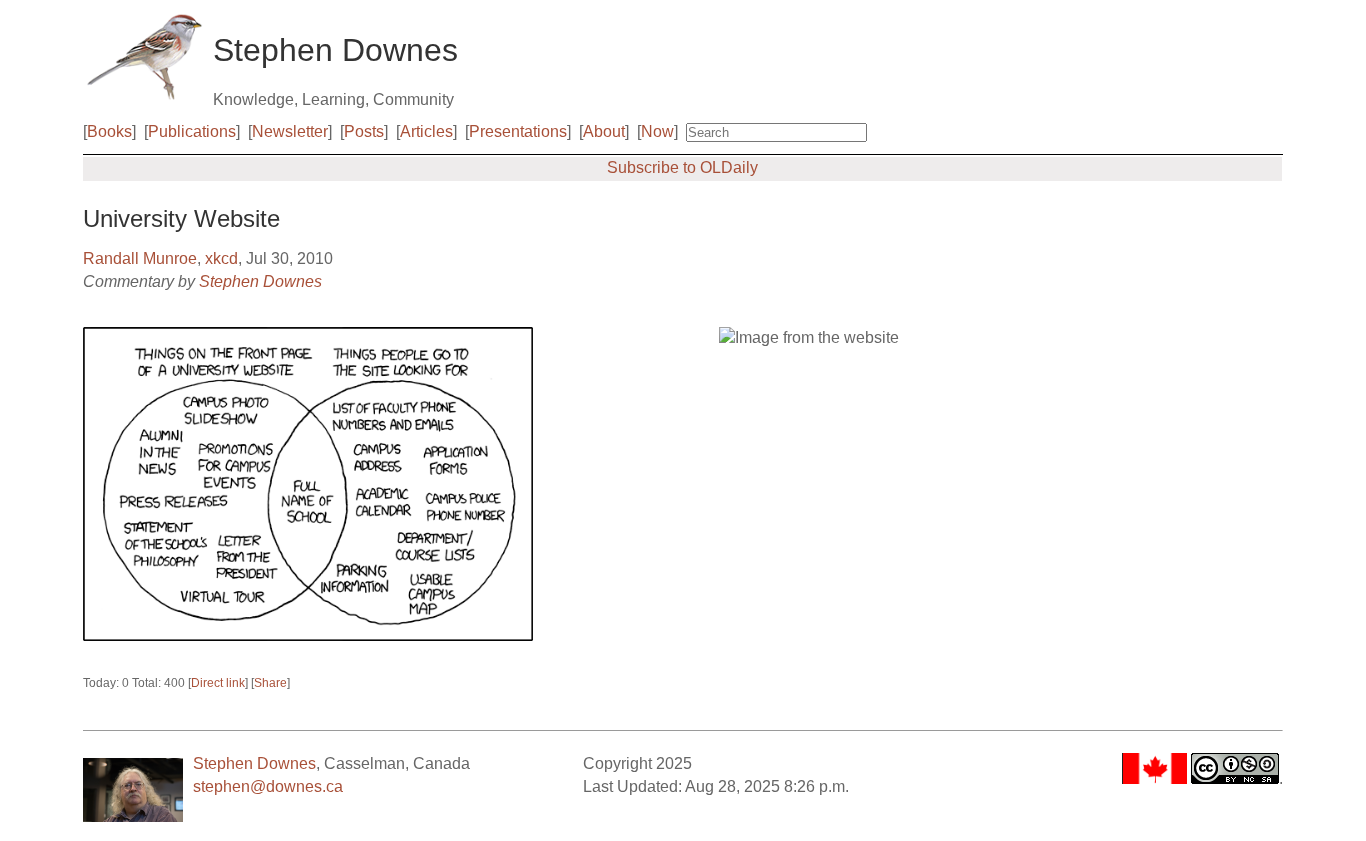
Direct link (218, 683)
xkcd (221, 258)
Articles (426, 131)
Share (270, 683)
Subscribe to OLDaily (682, 167)
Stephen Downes (260, 281)
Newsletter (290, 131)
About (604, 131)
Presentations (518, 131)
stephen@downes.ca (268, 786)
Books (109, 131)
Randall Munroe (140, 258)
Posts (364, 131)
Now (657, 131)
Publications (192, 131)
